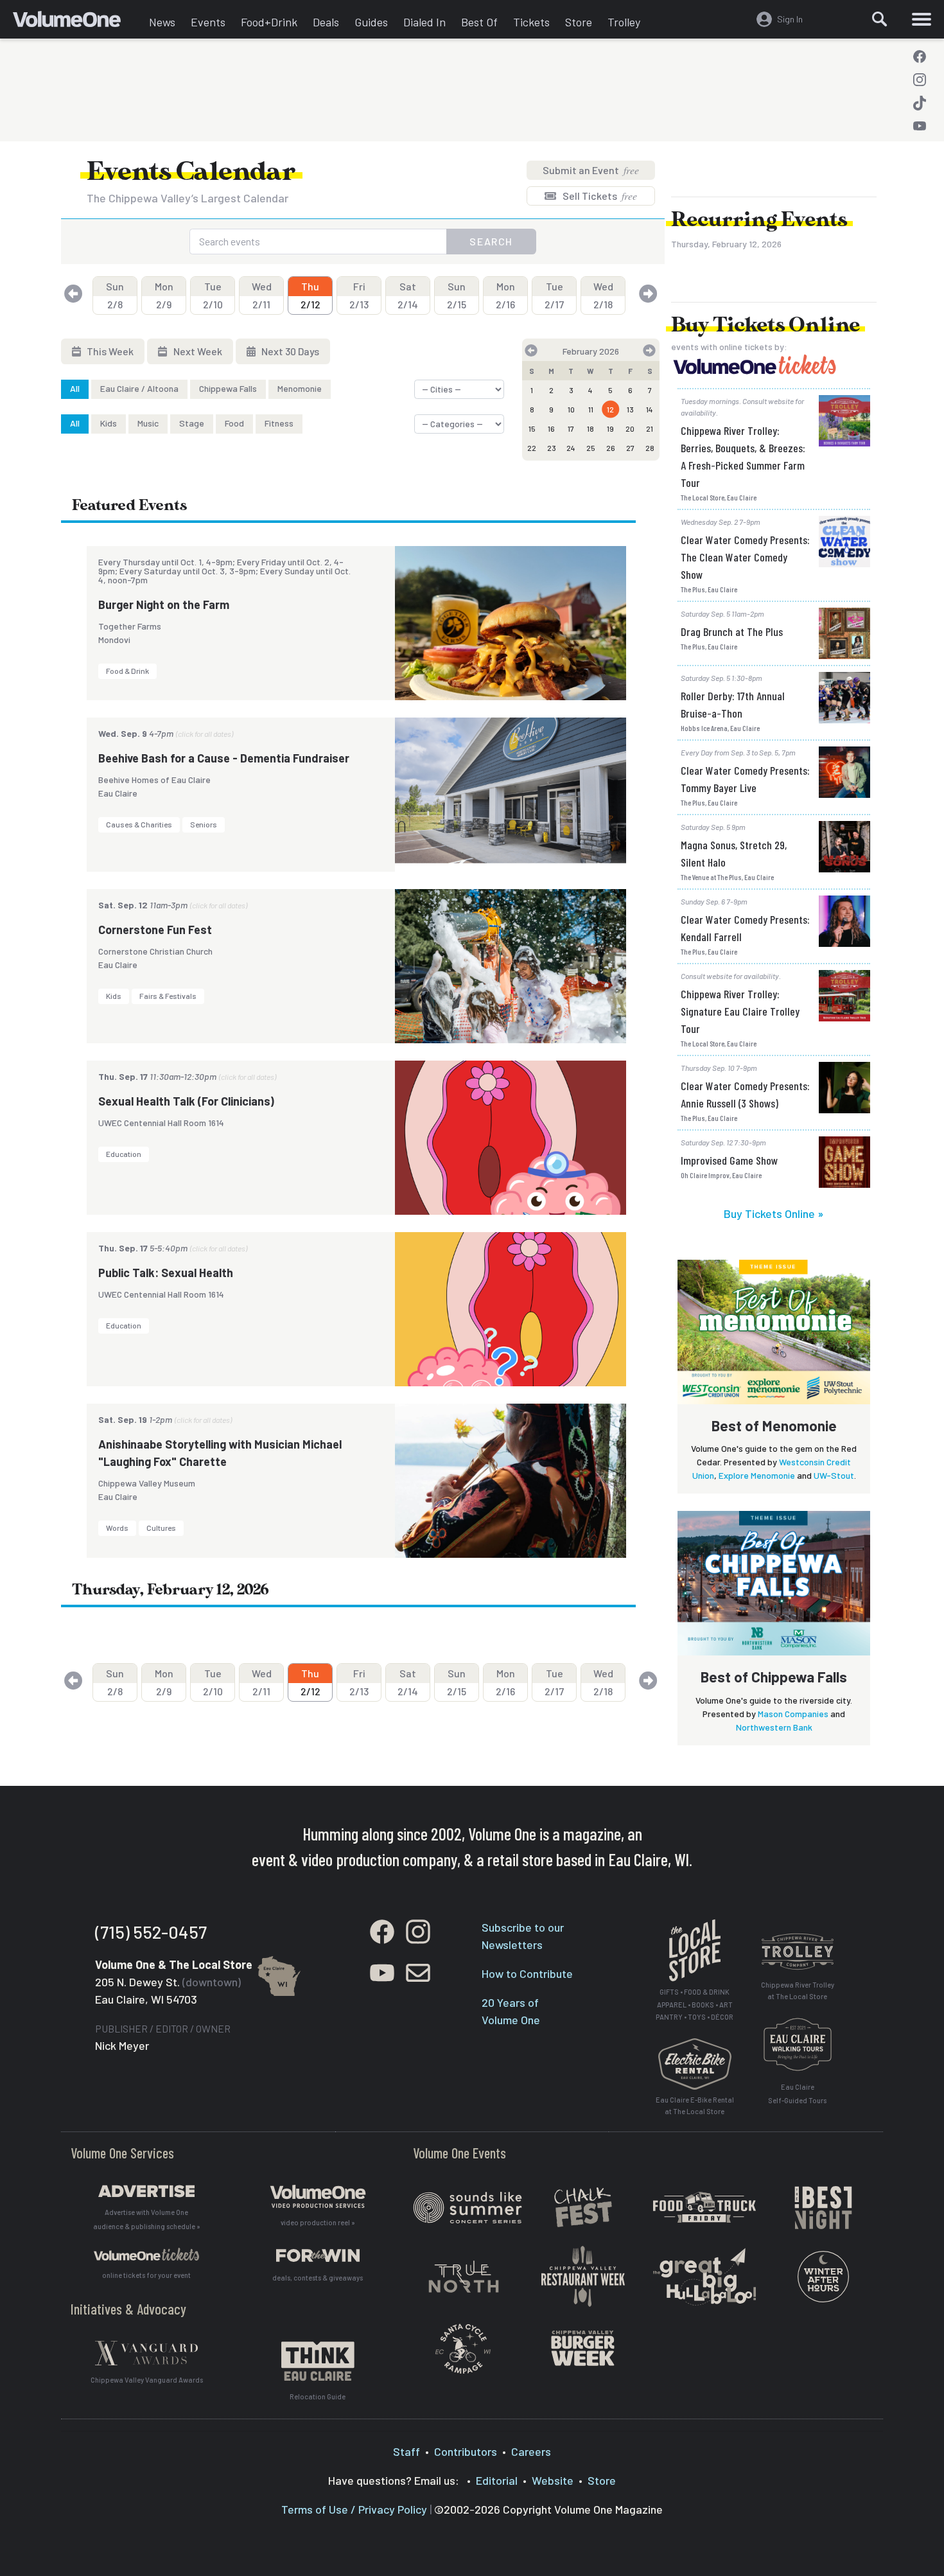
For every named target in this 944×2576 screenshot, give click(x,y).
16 (551, 428)
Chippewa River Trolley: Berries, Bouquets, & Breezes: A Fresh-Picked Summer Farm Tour (743, 456)
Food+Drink (269, 22)
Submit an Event (591, 170)
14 (650, 409)
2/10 (213, 295)
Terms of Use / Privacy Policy (354, 2509)
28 (650, 448)
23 (552, 448)
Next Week (197, 351)
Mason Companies (793, 1714)
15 (532, 428)
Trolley (624, 22)
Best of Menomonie (774, 1425)
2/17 (554, 295)
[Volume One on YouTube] (920, 126)
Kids (109, 423)
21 (650, 428)
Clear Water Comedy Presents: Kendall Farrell (745, 928)
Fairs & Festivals (168, 996)
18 (590, 428)
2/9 (164, 295)
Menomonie (300, 388)
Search (491, 241)
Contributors (466, 2451)
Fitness (279, 423)
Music (148, 423)
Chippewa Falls (228, 388)
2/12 (310, 295)
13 (630, 409)
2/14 (408, 295)
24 (571, 448)
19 (610, 428)
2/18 (603, 295)
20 (630, 428)
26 (611, 448)
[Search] (880, 19)
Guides (371, 22)
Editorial (497, 2480)
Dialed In (424, 22)
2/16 (505, 295)
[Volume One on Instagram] (920, 80)
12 (610, 409)
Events (208, 22)
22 (532, 448)
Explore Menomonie (757, 1475)
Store (579, 22)
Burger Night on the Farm (164, 604)
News (162, 22)
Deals (326, 22)
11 (591, 409)
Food (234, 423)
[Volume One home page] (77, 22)
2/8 (115, 295)
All (75, 388)
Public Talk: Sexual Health (166, 1273)
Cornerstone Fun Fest (155, 930)
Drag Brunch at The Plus (732, 631)
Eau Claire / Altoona (139, 388)
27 (630, 448)
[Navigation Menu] (922, 19)
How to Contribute (527, 1973)
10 (571, 409)
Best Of (479, 22)
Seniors (204, 824)
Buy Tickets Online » (774, 1213)
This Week (109, 351)
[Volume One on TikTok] (920, 103)
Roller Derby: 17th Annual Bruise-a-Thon (733, 704)
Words (117, 1528)
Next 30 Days (289, 351)
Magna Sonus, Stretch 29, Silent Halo (734, 853)
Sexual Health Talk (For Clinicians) (186, 1101)
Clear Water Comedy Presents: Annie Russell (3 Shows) (745, 1094)
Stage (192, 423)
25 (591, 448)
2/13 (359, 295)
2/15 (457, 295)
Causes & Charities (139, 824)
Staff (406, 2451)
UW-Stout (834, 1475)
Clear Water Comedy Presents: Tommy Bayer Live (745, 779)
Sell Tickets (599, 196)
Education (124, 1154)
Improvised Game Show (729, 1160)
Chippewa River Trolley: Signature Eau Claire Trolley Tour (740, 1011)
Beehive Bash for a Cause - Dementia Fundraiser (224, 758)
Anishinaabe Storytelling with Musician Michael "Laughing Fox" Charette (220, 1453)
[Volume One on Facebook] (920, 57)
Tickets (531, 22)
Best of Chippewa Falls (774, 1677)
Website (553, 2480)
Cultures (161, 1528)
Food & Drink (127, 671)
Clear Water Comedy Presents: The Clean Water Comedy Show (745, 557)
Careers (531, 2451)
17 (571, 428)
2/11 (262, 295)
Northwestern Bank (774, 1727)
